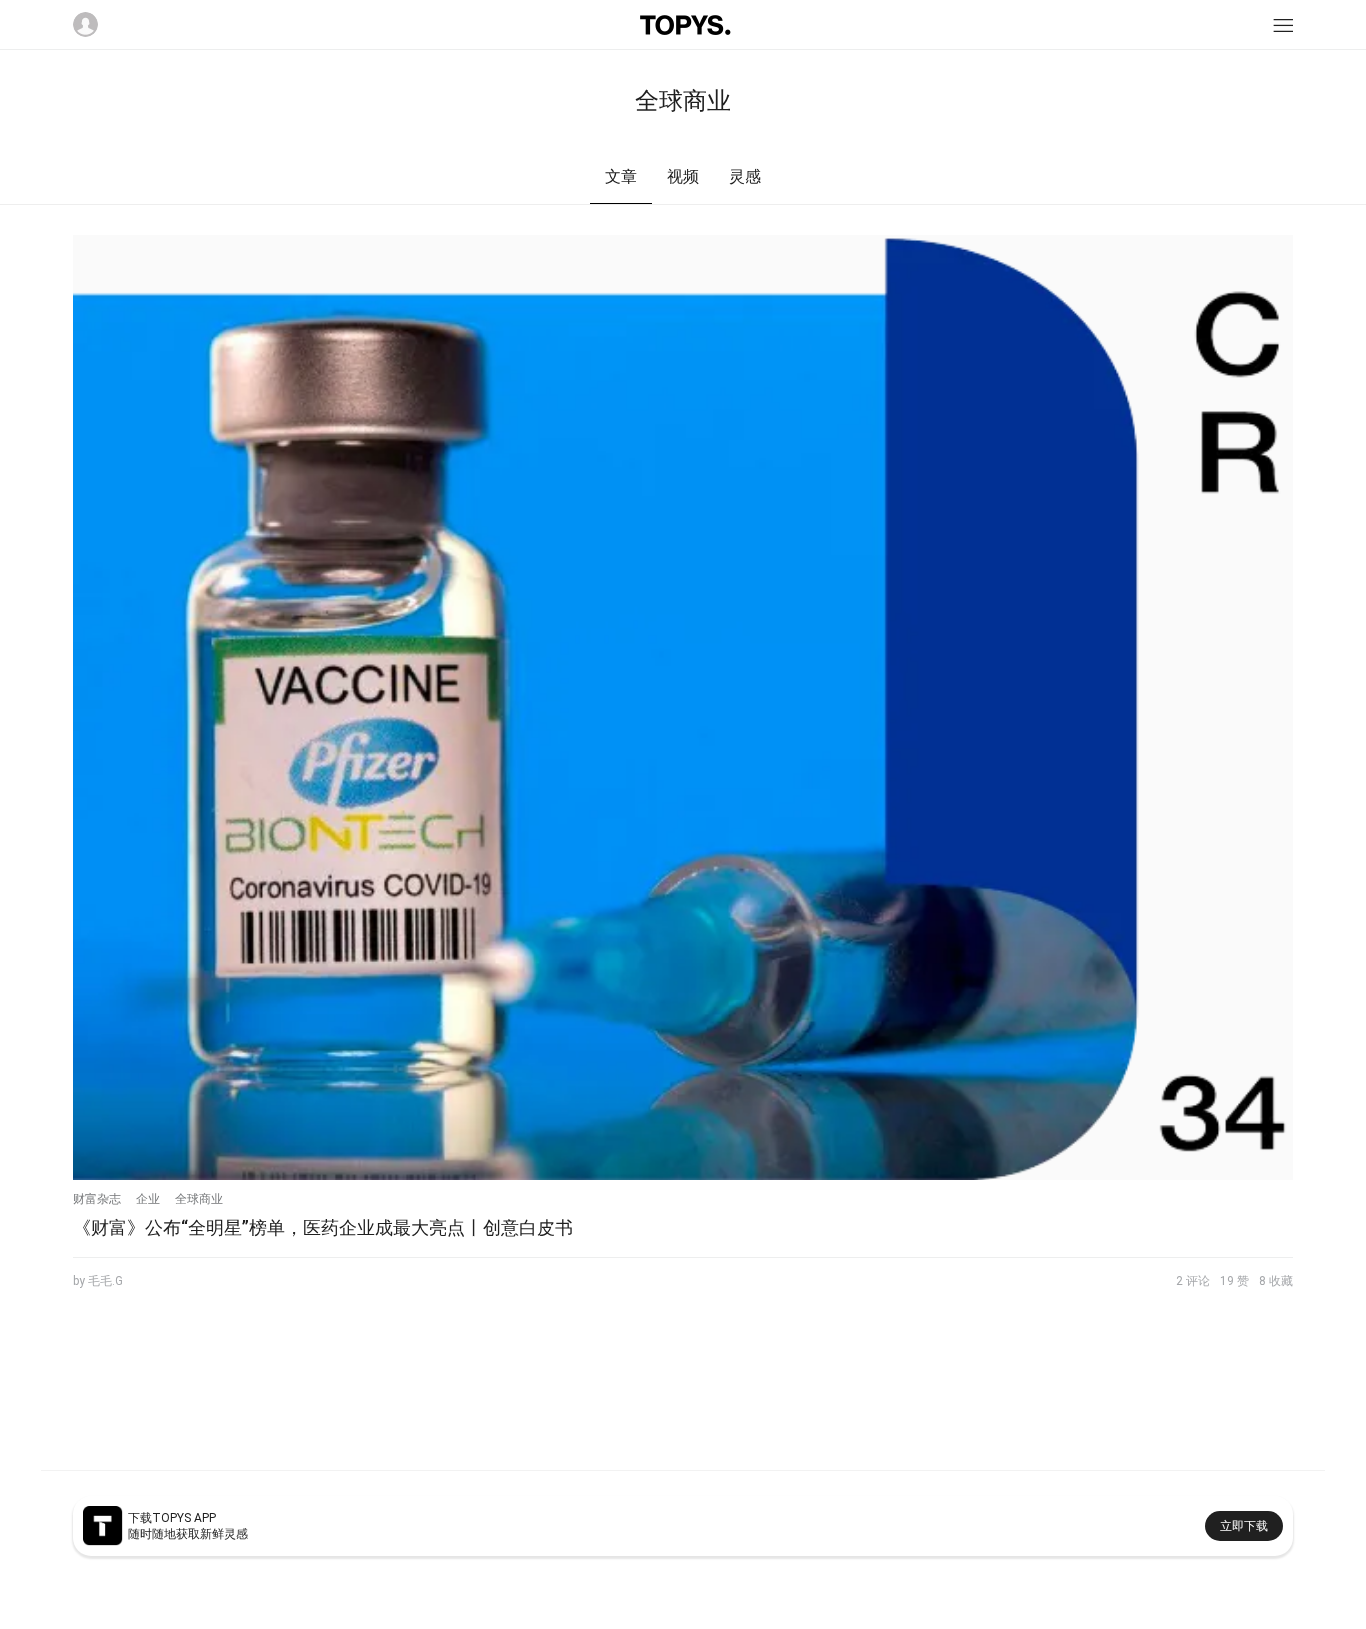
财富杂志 (97, 1199)
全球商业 (199, 1199)
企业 (148, 1199)
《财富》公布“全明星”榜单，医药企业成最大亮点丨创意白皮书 (323, 1227)
